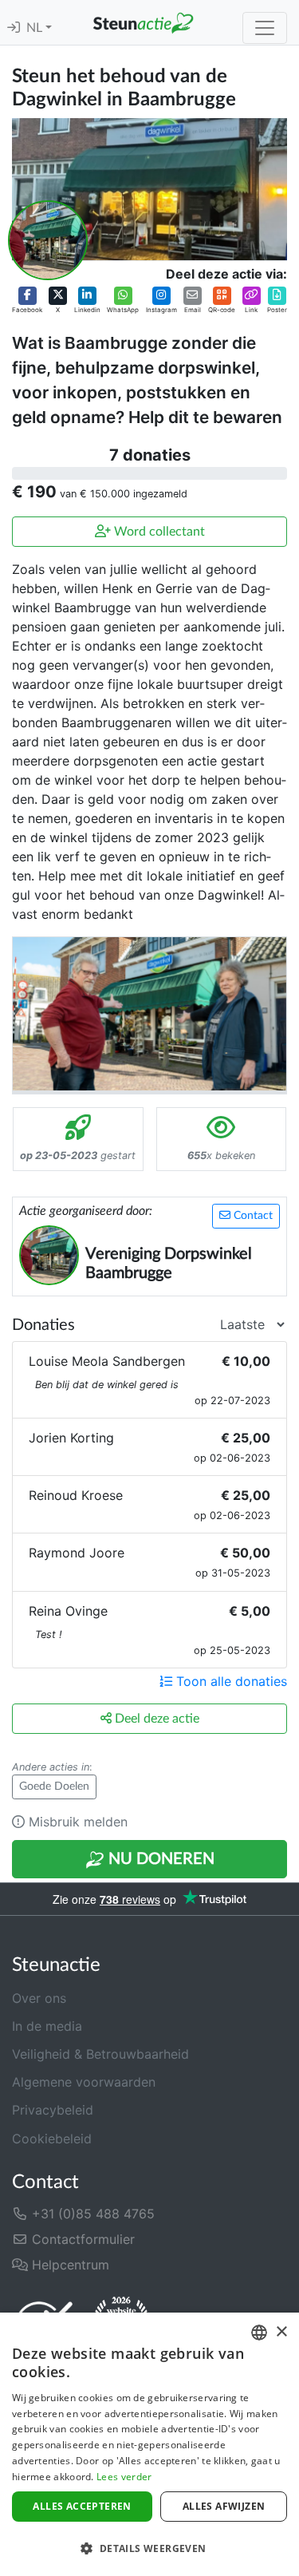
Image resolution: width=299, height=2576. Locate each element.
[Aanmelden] (14, 28)
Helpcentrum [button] (69, 2265)
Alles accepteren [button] (82, 2506)
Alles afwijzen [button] (224, 2506)
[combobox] (259, 2333)
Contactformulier (81, 2239)
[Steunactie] (143, 22)
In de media (47, 2026)
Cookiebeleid (52, 2139)
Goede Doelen (54, 1787)
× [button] (281, 2332)
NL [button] (36, 28)
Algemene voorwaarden (84, 2082)
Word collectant (158, 532)
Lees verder (124, 2477)
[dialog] (149, 2444)
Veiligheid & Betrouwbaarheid (100, 2054)
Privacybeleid (53, 2110)
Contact (252, 1216)
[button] (27, 300)
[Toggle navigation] (265, 28)
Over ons (39, 1998)
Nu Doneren (159, 1859)
